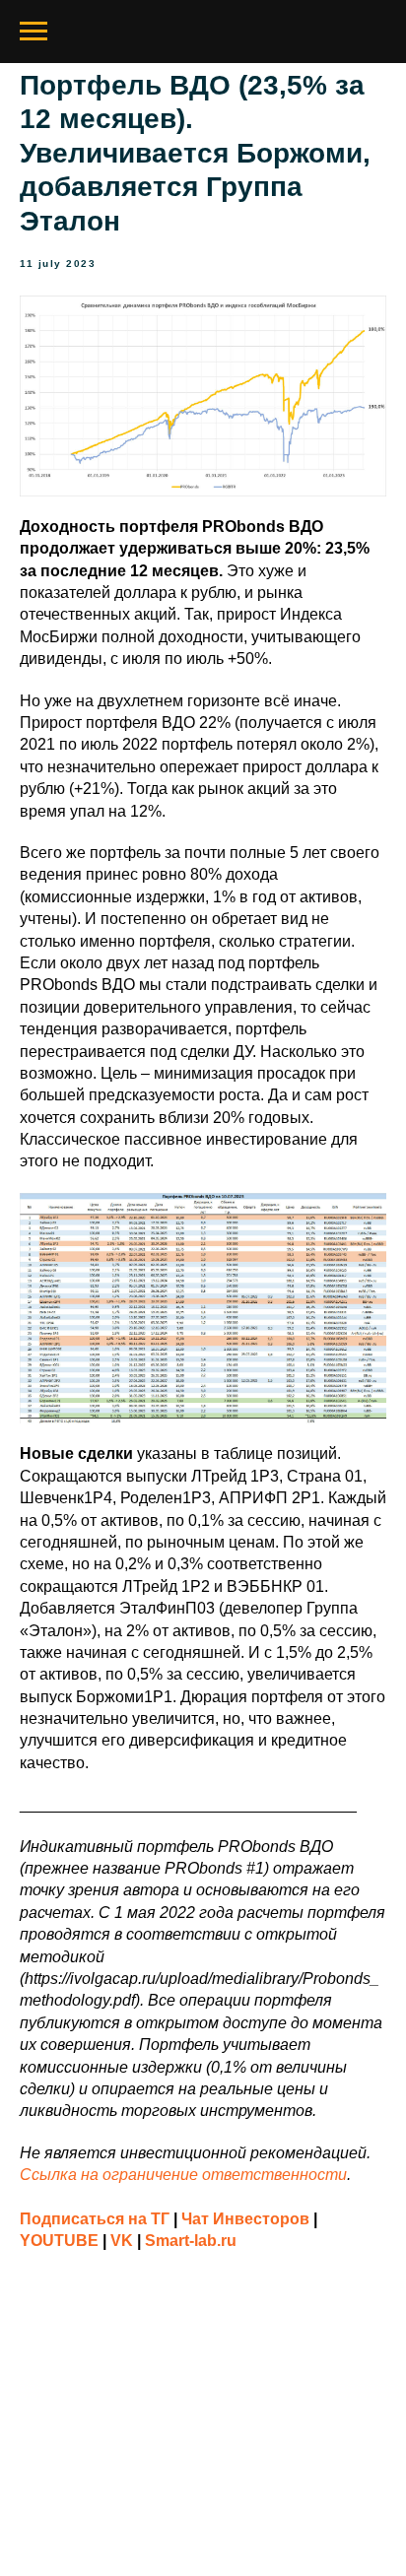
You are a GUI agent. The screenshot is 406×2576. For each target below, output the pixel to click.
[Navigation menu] (34, 32)
